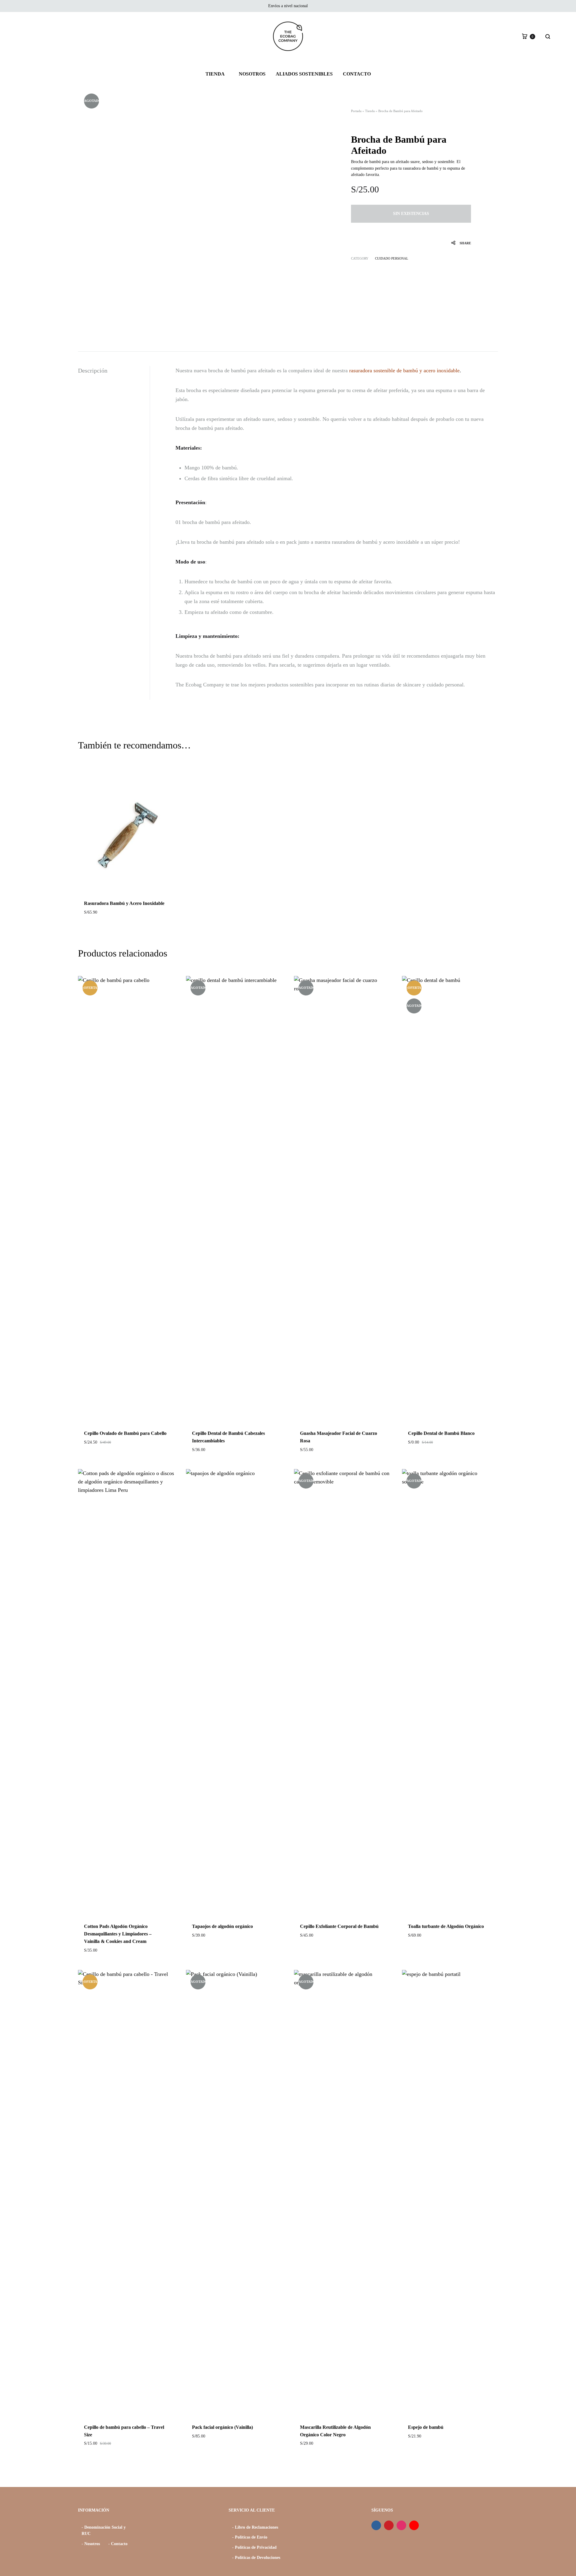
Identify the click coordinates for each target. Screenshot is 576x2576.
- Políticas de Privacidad (254, 2547)
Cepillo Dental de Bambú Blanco (441, 1433)
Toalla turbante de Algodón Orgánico (446, 1926)
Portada (356, 111)
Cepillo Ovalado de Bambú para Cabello (125, 1433)
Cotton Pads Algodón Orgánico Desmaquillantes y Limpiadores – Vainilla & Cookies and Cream (118, 1934)
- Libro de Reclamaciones (255, 2527)
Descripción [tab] (93, 370)
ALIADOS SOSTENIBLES (304, 74)
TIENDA (215, 74)
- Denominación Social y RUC (104, 2531)
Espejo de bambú (426, 2427)
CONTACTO (357, 74)
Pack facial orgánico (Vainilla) (222, 2427)
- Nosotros (91, 2544)
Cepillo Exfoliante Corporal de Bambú (339, 1926)
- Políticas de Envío (250, 2537)
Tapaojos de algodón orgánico (222, 1926)
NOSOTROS (252, 74)
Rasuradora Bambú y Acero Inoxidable (124, 903)
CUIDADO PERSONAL (392, 258)
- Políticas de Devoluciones (256, 2558)
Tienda (370, 111)
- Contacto (118, 2544)
